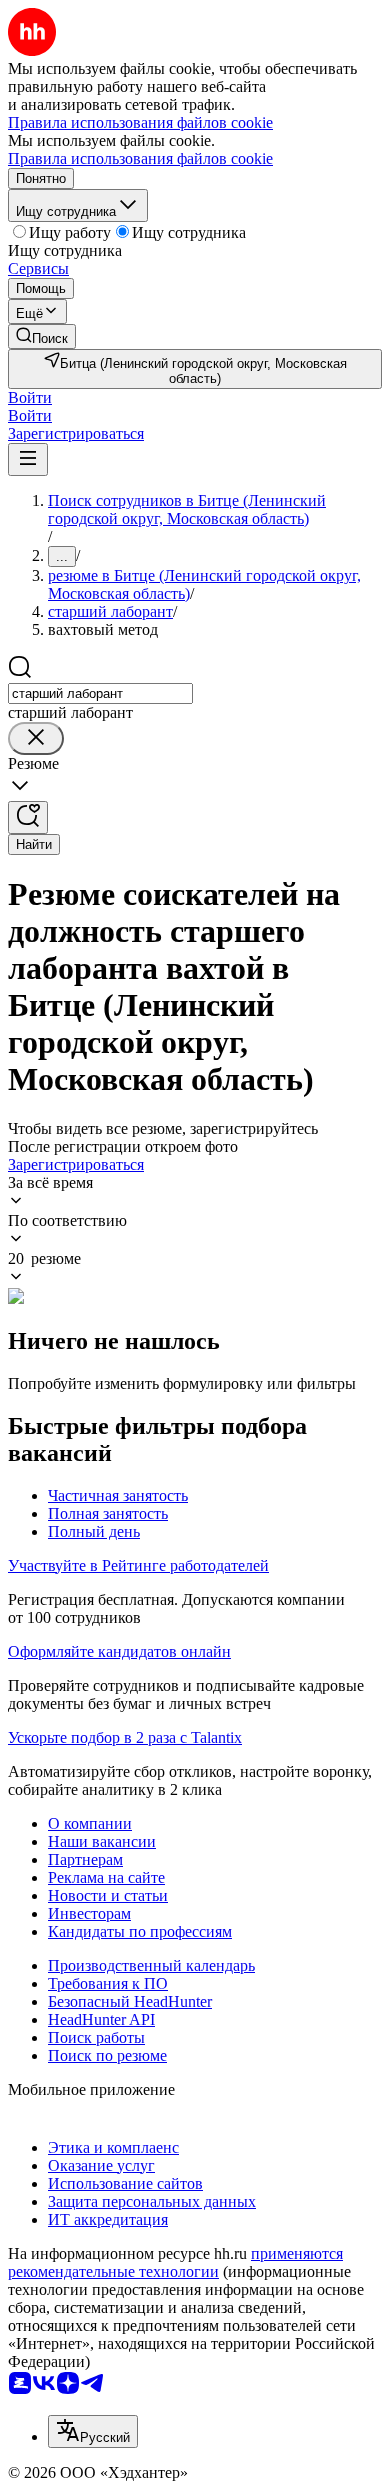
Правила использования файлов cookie (140, 158)
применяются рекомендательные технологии (175, 2262)
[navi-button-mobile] (28, 459)
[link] (42, 336)
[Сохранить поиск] (28, 817)
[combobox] (100, 693)
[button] (30, 397)
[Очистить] (36, 738)
